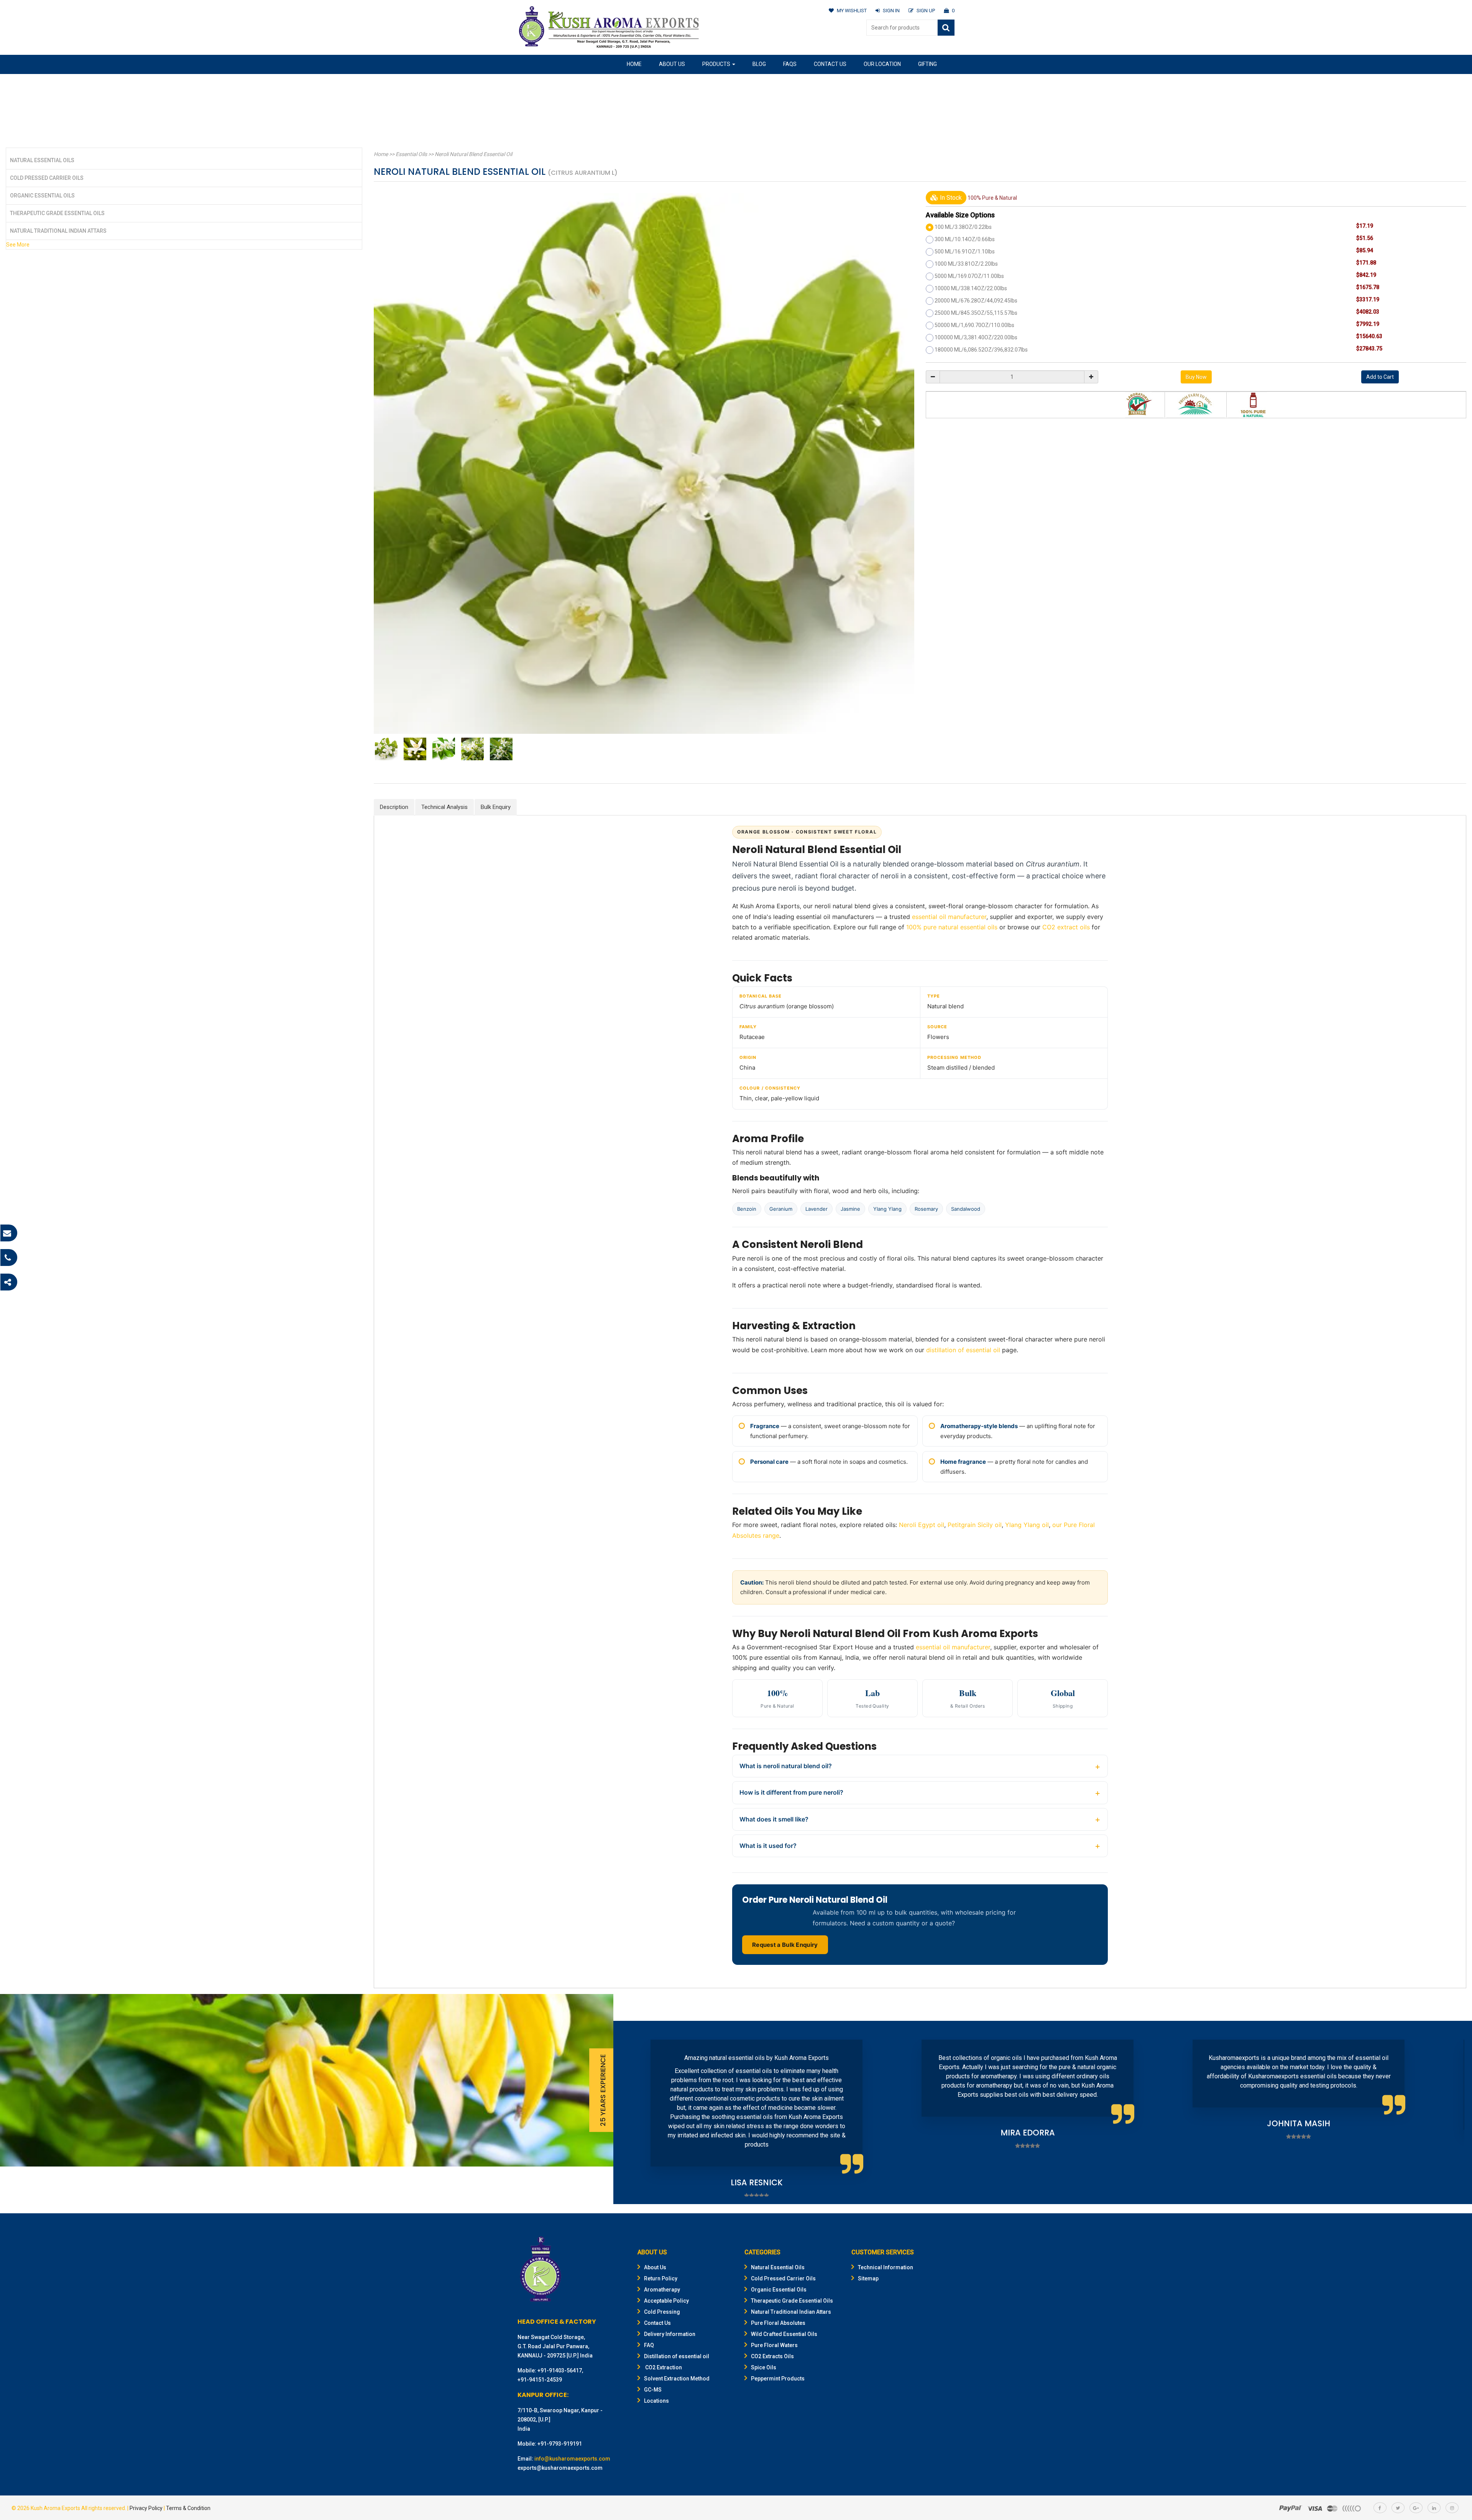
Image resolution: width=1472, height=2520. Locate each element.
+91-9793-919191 (560, 2444)
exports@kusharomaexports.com (560, 2468)
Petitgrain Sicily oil (975, 1525)
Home (634, 64)
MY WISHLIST (852, 11)
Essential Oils (411, 154)
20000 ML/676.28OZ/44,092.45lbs (976, 301)
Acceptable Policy (666, 2301)
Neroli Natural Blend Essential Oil (473, 154)
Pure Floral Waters (774, 2345)
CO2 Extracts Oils (772, 2356)
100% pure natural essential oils (952, 927)
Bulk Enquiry (496, 807)
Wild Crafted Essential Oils (784, 2334)
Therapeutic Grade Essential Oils (57, 213)
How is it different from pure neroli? (791, 1792)
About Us (672, 64)
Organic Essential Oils (42, 196)
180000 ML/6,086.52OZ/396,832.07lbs (981, 350)
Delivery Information (670, 2334)
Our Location (882, 64)
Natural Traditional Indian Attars (58, 231)
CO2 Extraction (663, 2367)
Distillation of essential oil (677, 2356)
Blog (759, 64)
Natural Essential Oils (42, 160)
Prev (631, 2112)
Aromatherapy (662, 2290)
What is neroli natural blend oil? (786, 1766)
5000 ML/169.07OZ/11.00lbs (969, 276)
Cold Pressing (662, 2312)
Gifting (927, 64)
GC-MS (653, 2390)
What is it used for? (768, 1846)
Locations (656, 2401)
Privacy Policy (146, 2508)
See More (18, 245)
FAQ (649, 2345)
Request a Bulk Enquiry (785, 1945)
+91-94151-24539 (540, 2380)
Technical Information (886, 2267)
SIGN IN (891, 11)
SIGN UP (926, 11)
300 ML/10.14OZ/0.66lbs (965, 239)
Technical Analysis (444, 807)
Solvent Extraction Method (677, 2379)
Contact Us (830, 64)
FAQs (790, 64)
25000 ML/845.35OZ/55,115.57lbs (976, 313)
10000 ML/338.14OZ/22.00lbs (971, 288)
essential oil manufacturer (949, 917)
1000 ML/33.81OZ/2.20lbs (966, 264)
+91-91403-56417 (560, 2370)
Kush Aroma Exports (55, 2508)
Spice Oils (764, 2367)
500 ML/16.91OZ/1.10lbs (965, 252)
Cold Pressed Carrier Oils (47, 178)
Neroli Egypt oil (922, 1525)
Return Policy (661, 2278)
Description (394, 807)
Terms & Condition (188, 2508)
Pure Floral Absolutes (778, 2323)
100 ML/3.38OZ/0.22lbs (963, 227)
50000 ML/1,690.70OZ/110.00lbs (974, 325)
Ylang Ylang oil (1027, 1525)
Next (1454, 2112)
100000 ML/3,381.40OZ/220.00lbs (976, 337)
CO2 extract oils (1066, 927)
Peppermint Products (778, 2379)
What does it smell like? (774, 1819)
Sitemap (868, 2278)
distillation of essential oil (963, 1350)
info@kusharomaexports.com (572, 2459)
